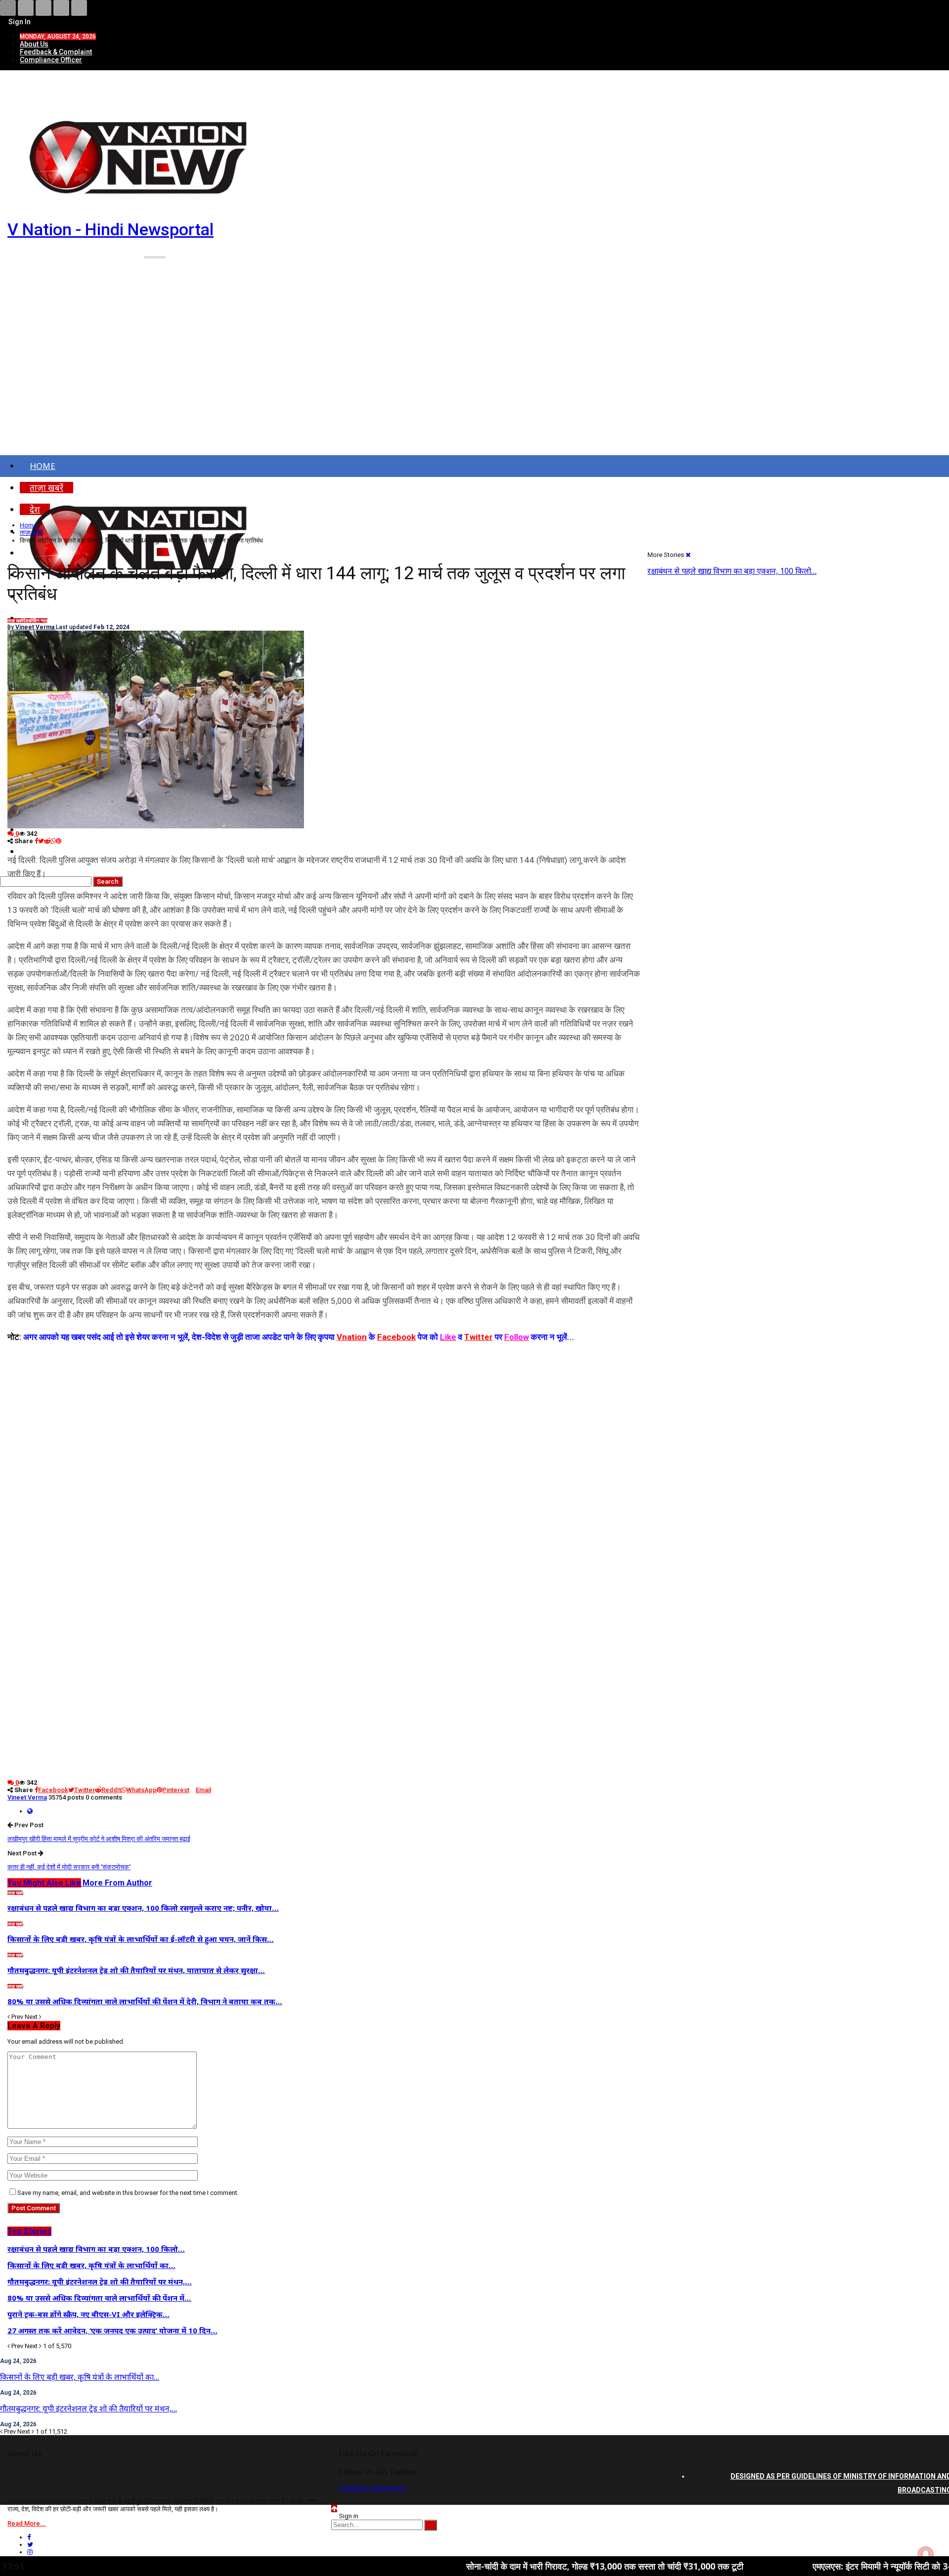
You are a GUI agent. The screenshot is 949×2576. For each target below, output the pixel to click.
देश (26, 621)
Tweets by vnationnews (372, 2488)
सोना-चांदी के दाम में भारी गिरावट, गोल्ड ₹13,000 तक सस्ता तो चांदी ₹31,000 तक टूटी (495, 2566)
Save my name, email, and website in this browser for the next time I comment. (128, 2193)
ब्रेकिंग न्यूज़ (38, 621)
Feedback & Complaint (56, 52)
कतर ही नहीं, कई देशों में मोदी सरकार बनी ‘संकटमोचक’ (69, 1867)
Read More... (27, 2523)
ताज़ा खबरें (15, 621)
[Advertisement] (474, 370)
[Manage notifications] (926, 2554)
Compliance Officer (51, 60)
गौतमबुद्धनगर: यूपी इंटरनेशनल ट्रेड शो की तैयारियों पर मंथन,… (88, 2408)
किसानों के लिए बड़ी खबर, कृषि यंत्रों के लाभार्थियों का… (80, 2377)
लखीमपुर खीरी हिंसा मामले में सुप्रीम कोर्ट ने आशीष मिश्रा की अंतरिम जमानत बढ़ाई (99, 1839)
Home (43, 466)
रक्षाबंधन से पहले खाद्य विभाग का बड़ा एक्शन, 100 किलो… (732, 571)
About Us (34, 44)
